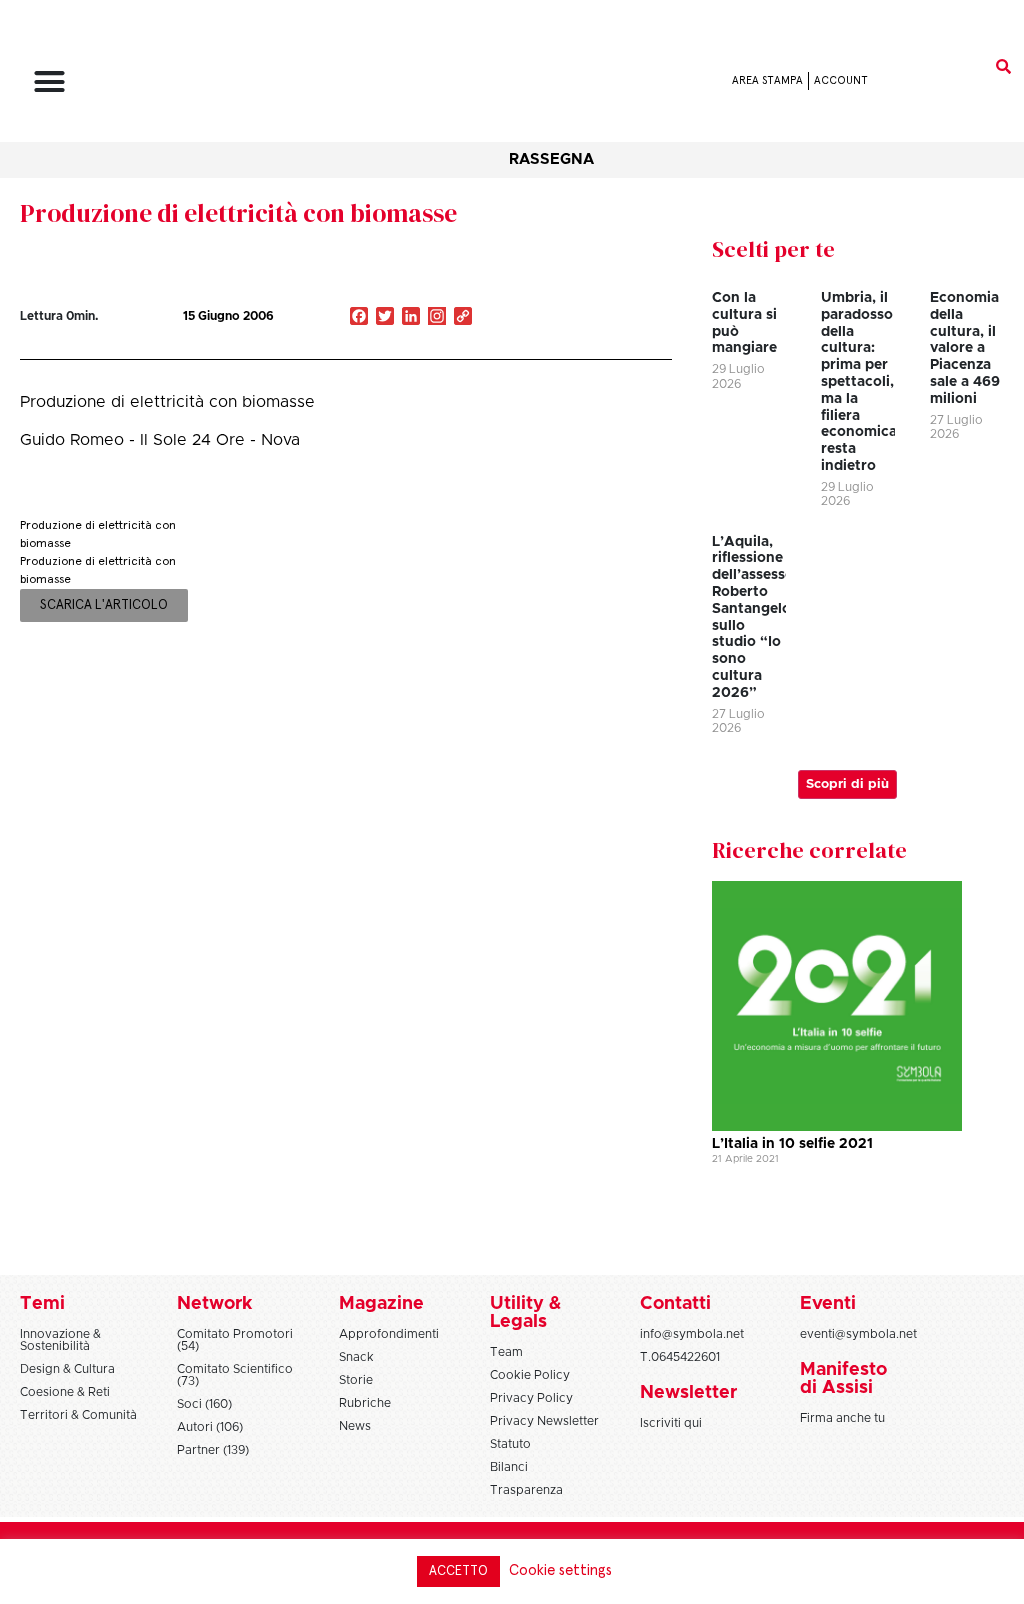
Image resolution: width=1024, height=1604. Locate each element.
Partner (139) (213, 1450)
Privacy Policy (531, 1398)
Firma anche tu (842, 1418)
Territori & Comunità (78, 1415)
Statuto (510, 1444)
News (355, 1426)
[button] (50, 81)
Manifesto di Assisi (843, 1379)
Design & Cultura (67, 1369)
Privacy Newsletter (544, 1421)
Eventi (828, 1304)
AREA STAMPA (767, 80)
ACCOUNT (841, 80)
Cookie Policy (530, 1375)
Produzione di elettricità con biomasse (238, 213)
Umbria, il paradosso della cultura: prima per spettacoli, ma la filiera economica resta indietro (859, 382)
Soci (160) (204, 1404)
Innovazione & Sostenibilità (60, 1340)
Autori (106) (210, 1427)
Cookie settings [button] (560, 1570)
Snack (356, 1357)
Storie (356, 1380)
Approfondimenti (389, 1334)
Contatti (675, 1304)
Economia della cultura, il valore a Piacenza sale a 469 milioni (965, 348)
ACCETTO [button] (458, 1571)
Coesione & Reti (65, 1392)
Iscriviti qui (671, 1423)
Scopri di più (847, 784)
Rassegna (551, 159)
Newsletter (688, 1393)
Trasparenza (526, 1490)
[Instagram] (437, 318)
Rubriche (365, 1403)
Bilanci (509, 1467)
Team (506, 1352)
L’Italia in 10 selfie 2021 (792, 1144)
